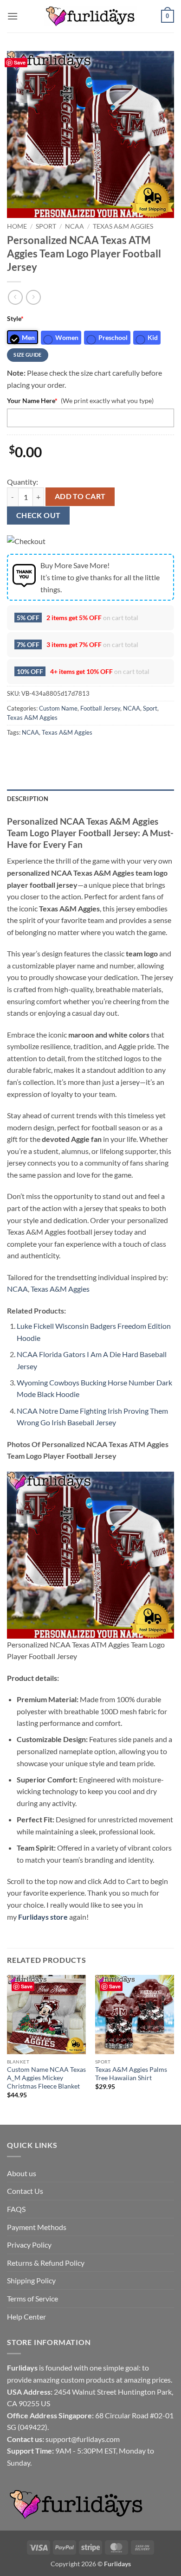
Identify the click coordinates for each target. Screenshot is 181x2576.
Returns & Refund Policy (46, 2263)
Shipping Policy (31, 2280)
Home (17, 226)
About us (22, 2173)
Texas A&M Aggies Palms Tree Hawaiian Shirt (131, 2074)
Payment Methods (37, 2227)
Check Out (39, 515)
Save (20, 62)
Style (15, 318)
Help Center (26, 2316)
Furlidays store (43, 1917)
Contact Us (25, 2191)
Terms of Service (32, 2298)
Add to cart (80, 496)
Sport (46, 226)
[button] (13, 16)
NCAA (74, 226)
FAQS (16, 2209)
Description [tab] (28, 799)
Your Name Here (32, 400)
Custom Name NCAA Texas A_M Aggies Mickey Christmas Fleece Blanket (46, 2078)
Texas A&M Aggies (123, 226)
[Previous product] (33, 297)
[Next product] (15, 297)
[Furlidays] (90, 16)
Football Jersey (100, 708)
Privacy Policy (29, 2245)
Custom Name (58, 708)
